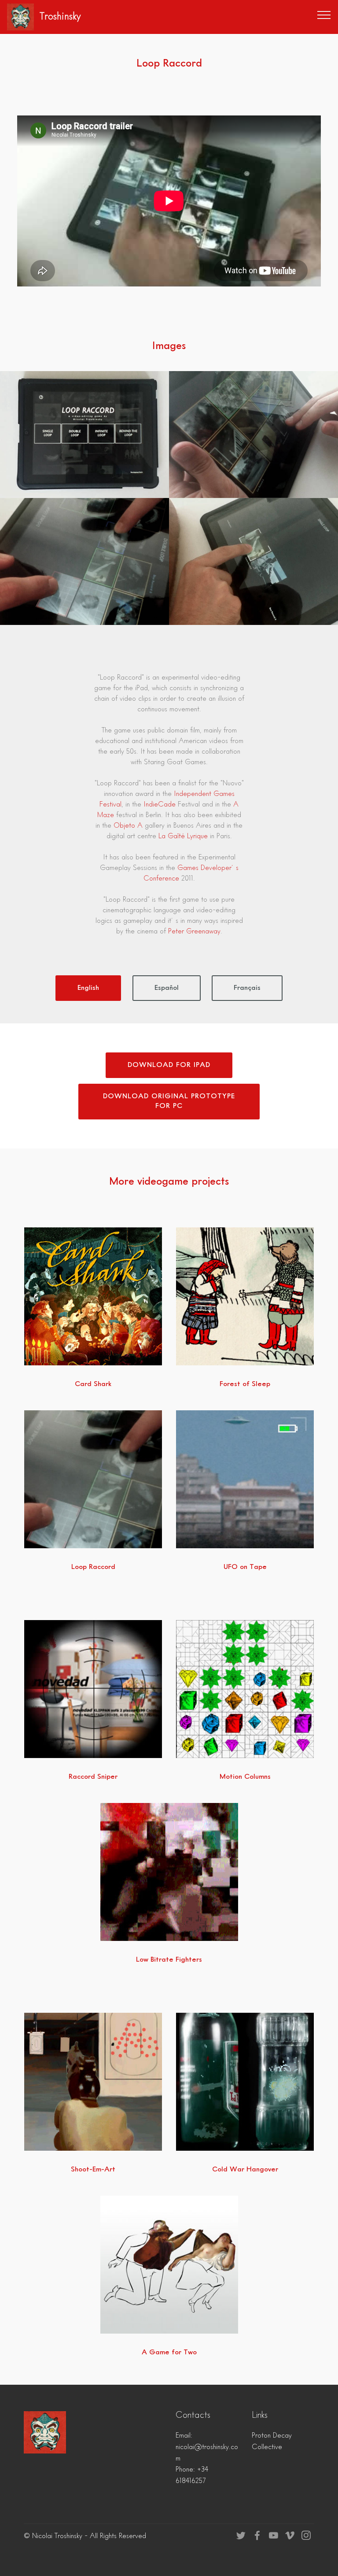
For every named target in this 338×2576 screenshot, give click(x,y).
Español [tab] (167, 988)
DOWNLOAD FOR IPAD (169, 1065)
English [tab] (88, 988)
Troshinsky (60, 17)
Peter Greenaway (194, 932)
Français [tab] (247, 988)
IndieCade (160, 805)
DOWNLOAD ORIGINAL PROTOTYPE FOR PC (169, 1101)
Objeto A (128, 826)
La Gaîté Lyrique (183, 836)
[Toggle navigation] (324, 15)
